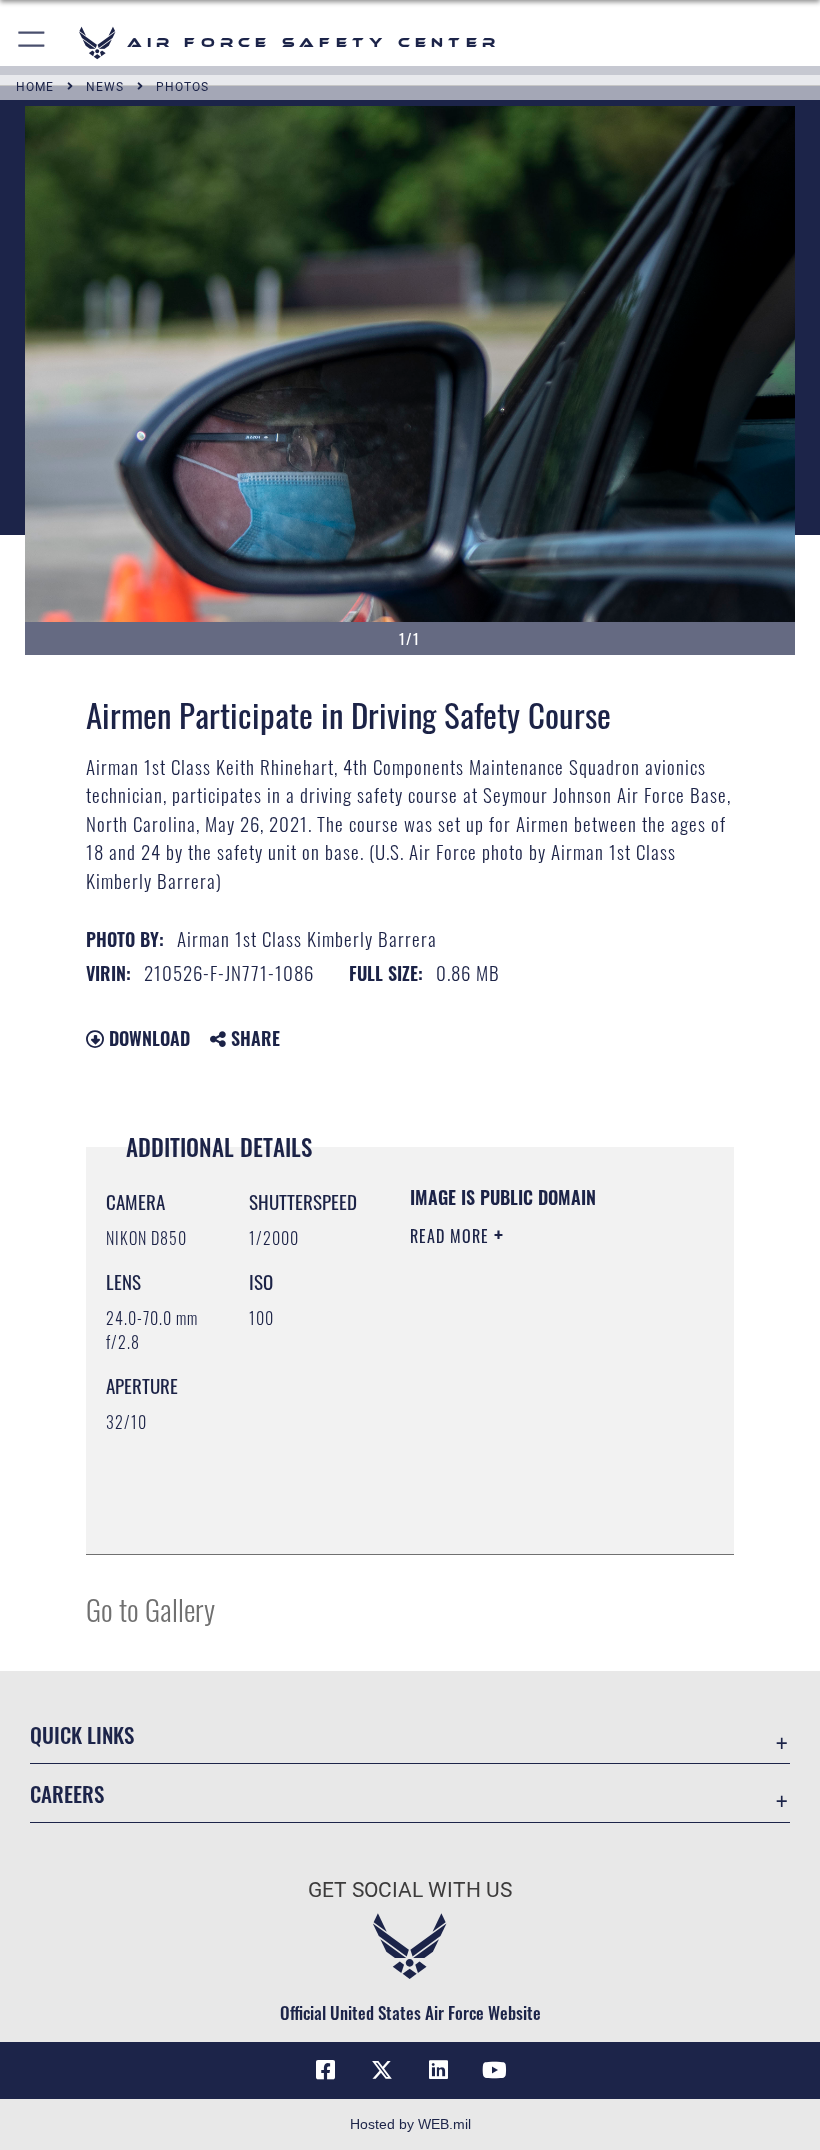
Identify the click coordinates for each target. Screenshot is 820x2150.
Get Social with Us (410, 1890)
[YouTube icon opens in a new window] (494, 2070)
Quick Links (82, 1734)
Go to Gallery (150, 1608)
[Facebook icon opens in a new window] (326, 2070)
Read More (452, 1236)
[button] (32, 42)
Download (147, 1038)
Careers (67, 1793)
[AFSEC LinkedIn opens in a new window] (438, 2070)
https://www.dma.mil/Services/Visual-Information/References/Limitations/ (531, 1489)
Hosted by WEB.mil (410, 2124)
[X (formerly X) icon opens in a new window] (382, 2070)
